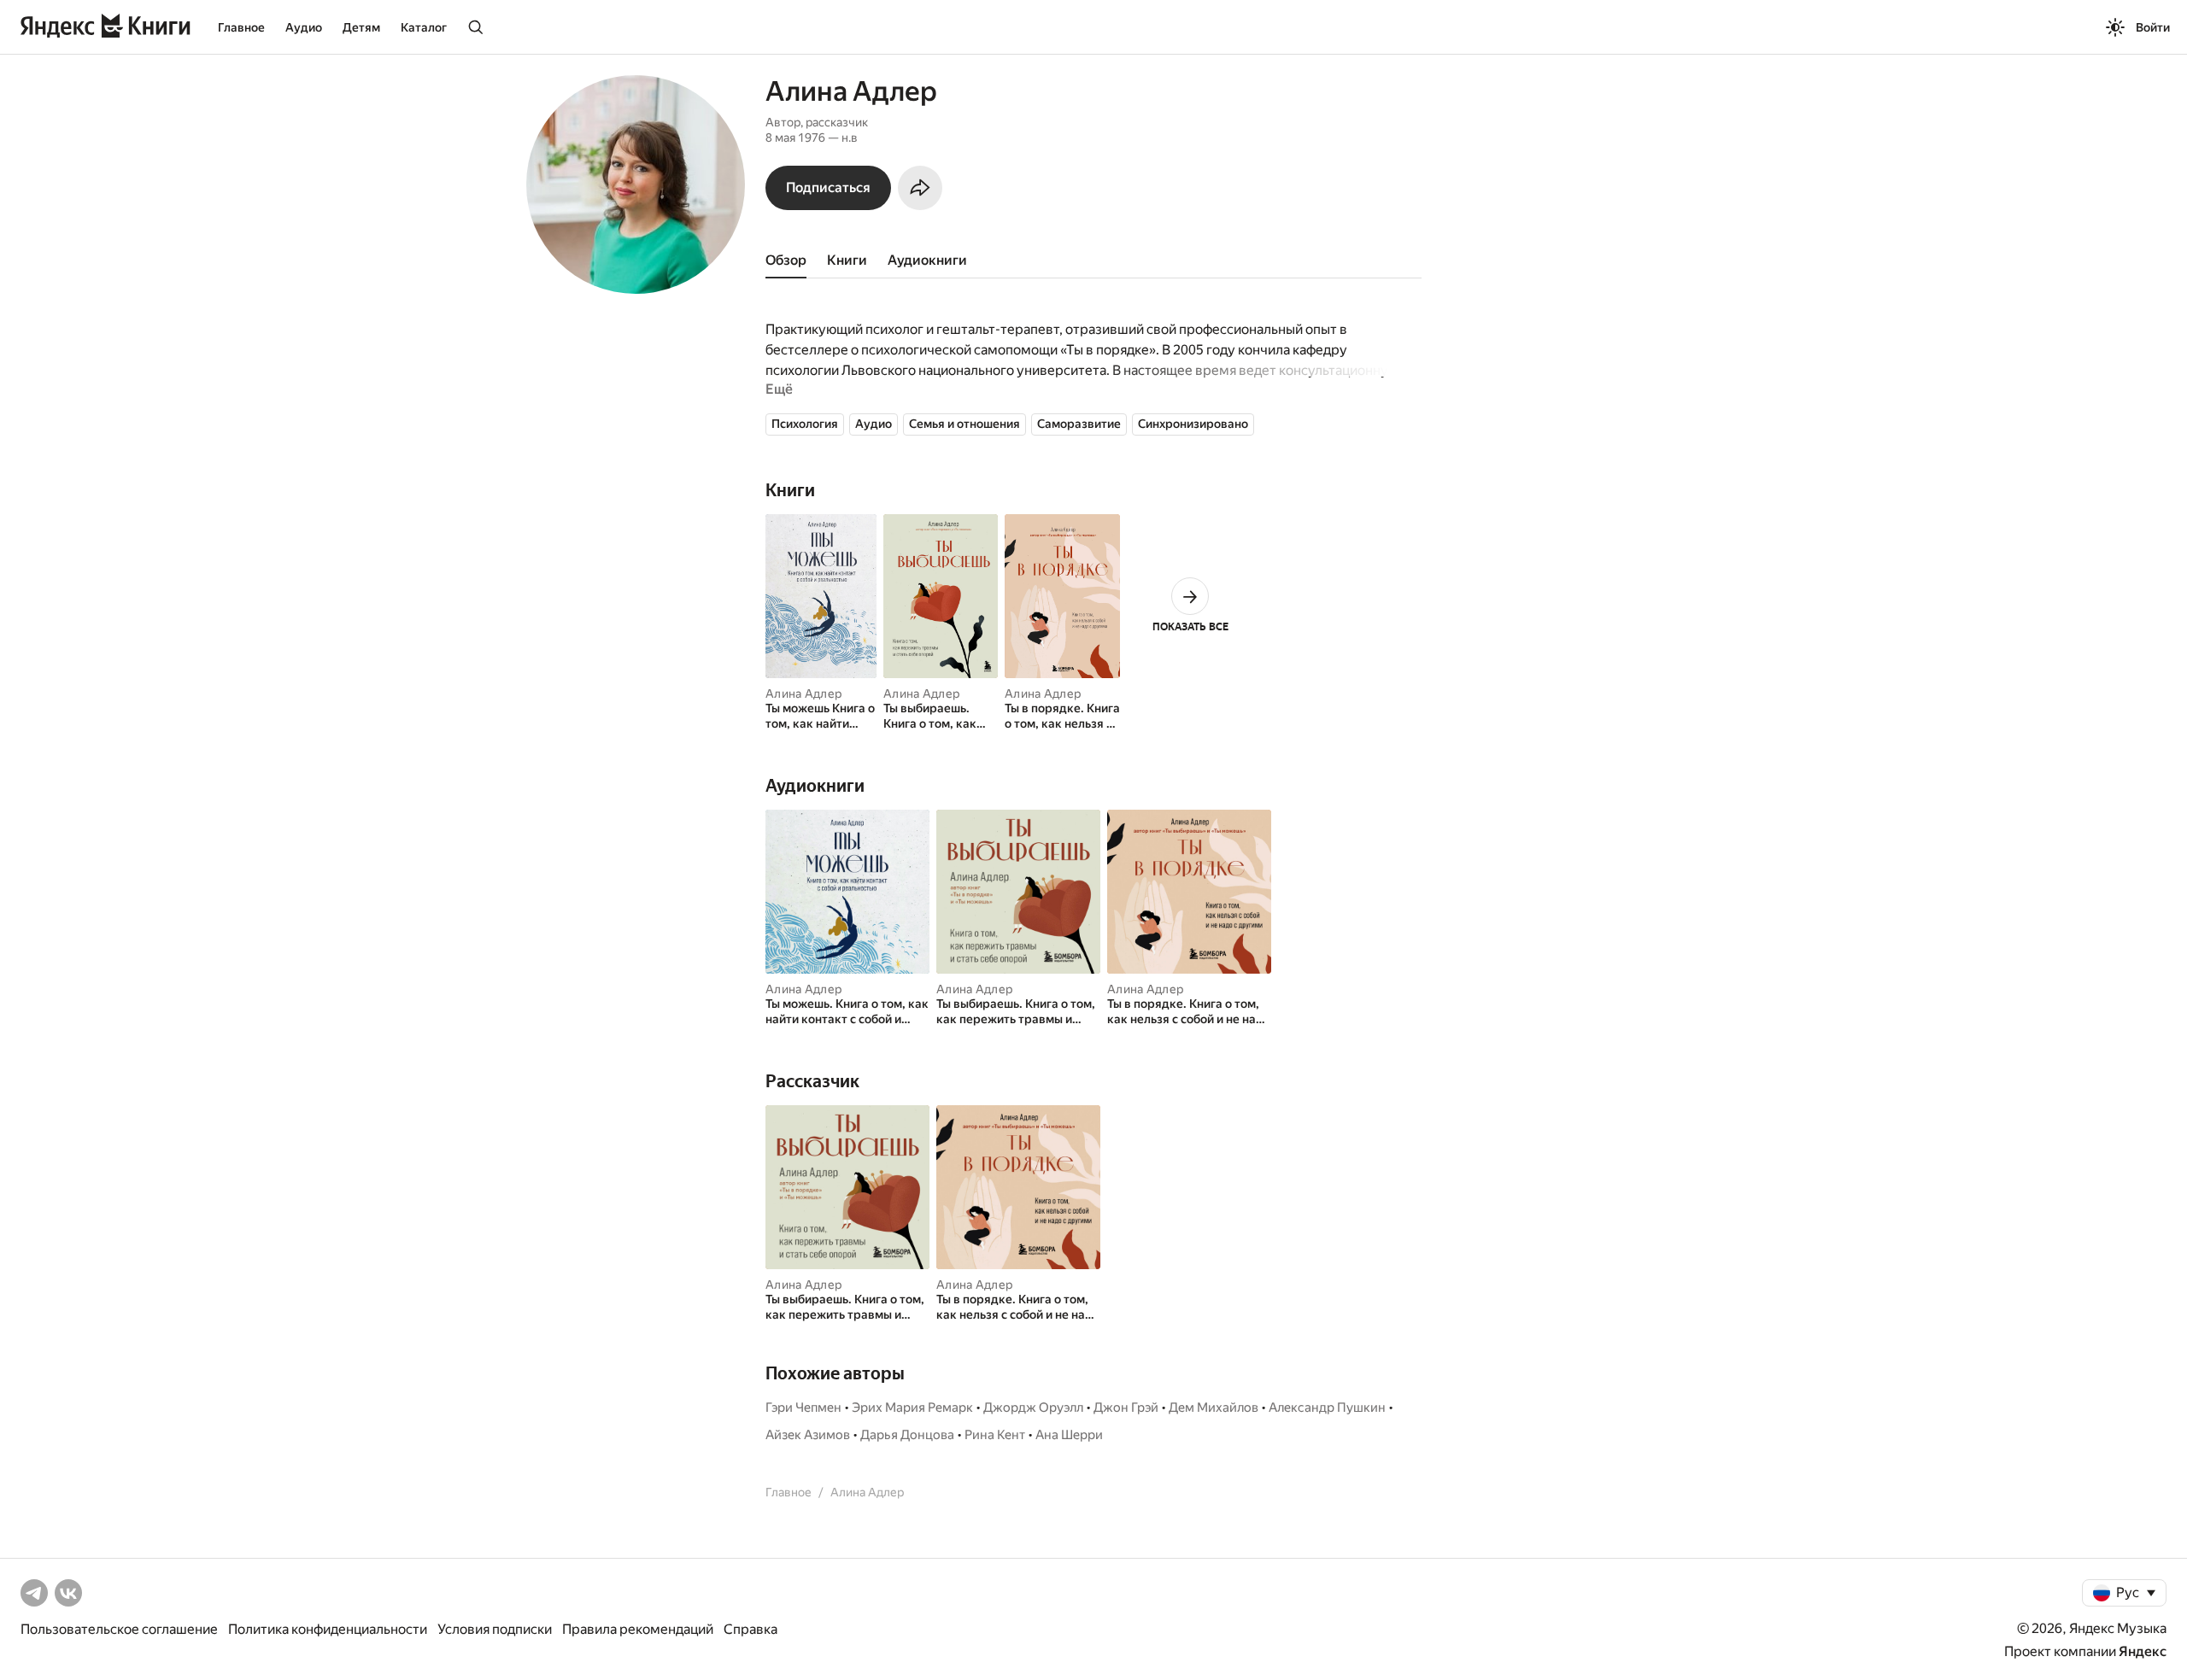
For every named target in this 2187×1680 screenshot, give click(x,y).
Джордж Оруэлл (1033, 1408)
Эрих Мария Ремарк (912, 1408)
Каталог (424, 27)
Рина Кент (995, 1435)
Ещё (779, 389)
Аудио (304, 27)
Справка (750, 1629)
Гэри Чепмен (803, 1408)
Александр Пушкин (1327, 1408)
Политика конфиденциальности (328, 1629)
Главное (241, 27)
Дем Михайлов (1214, 1408)
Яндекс (2143, 1651)
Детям (361, 27)
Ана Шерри (1069, 1435)
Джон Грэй (1126, 1408)
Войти (2153, 27)
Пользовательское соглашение (119, 1629)
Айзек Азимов (808, 1435)
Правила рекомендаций (638, 1629)
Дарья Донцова (907, 1435)
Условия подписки (495, 1629)
